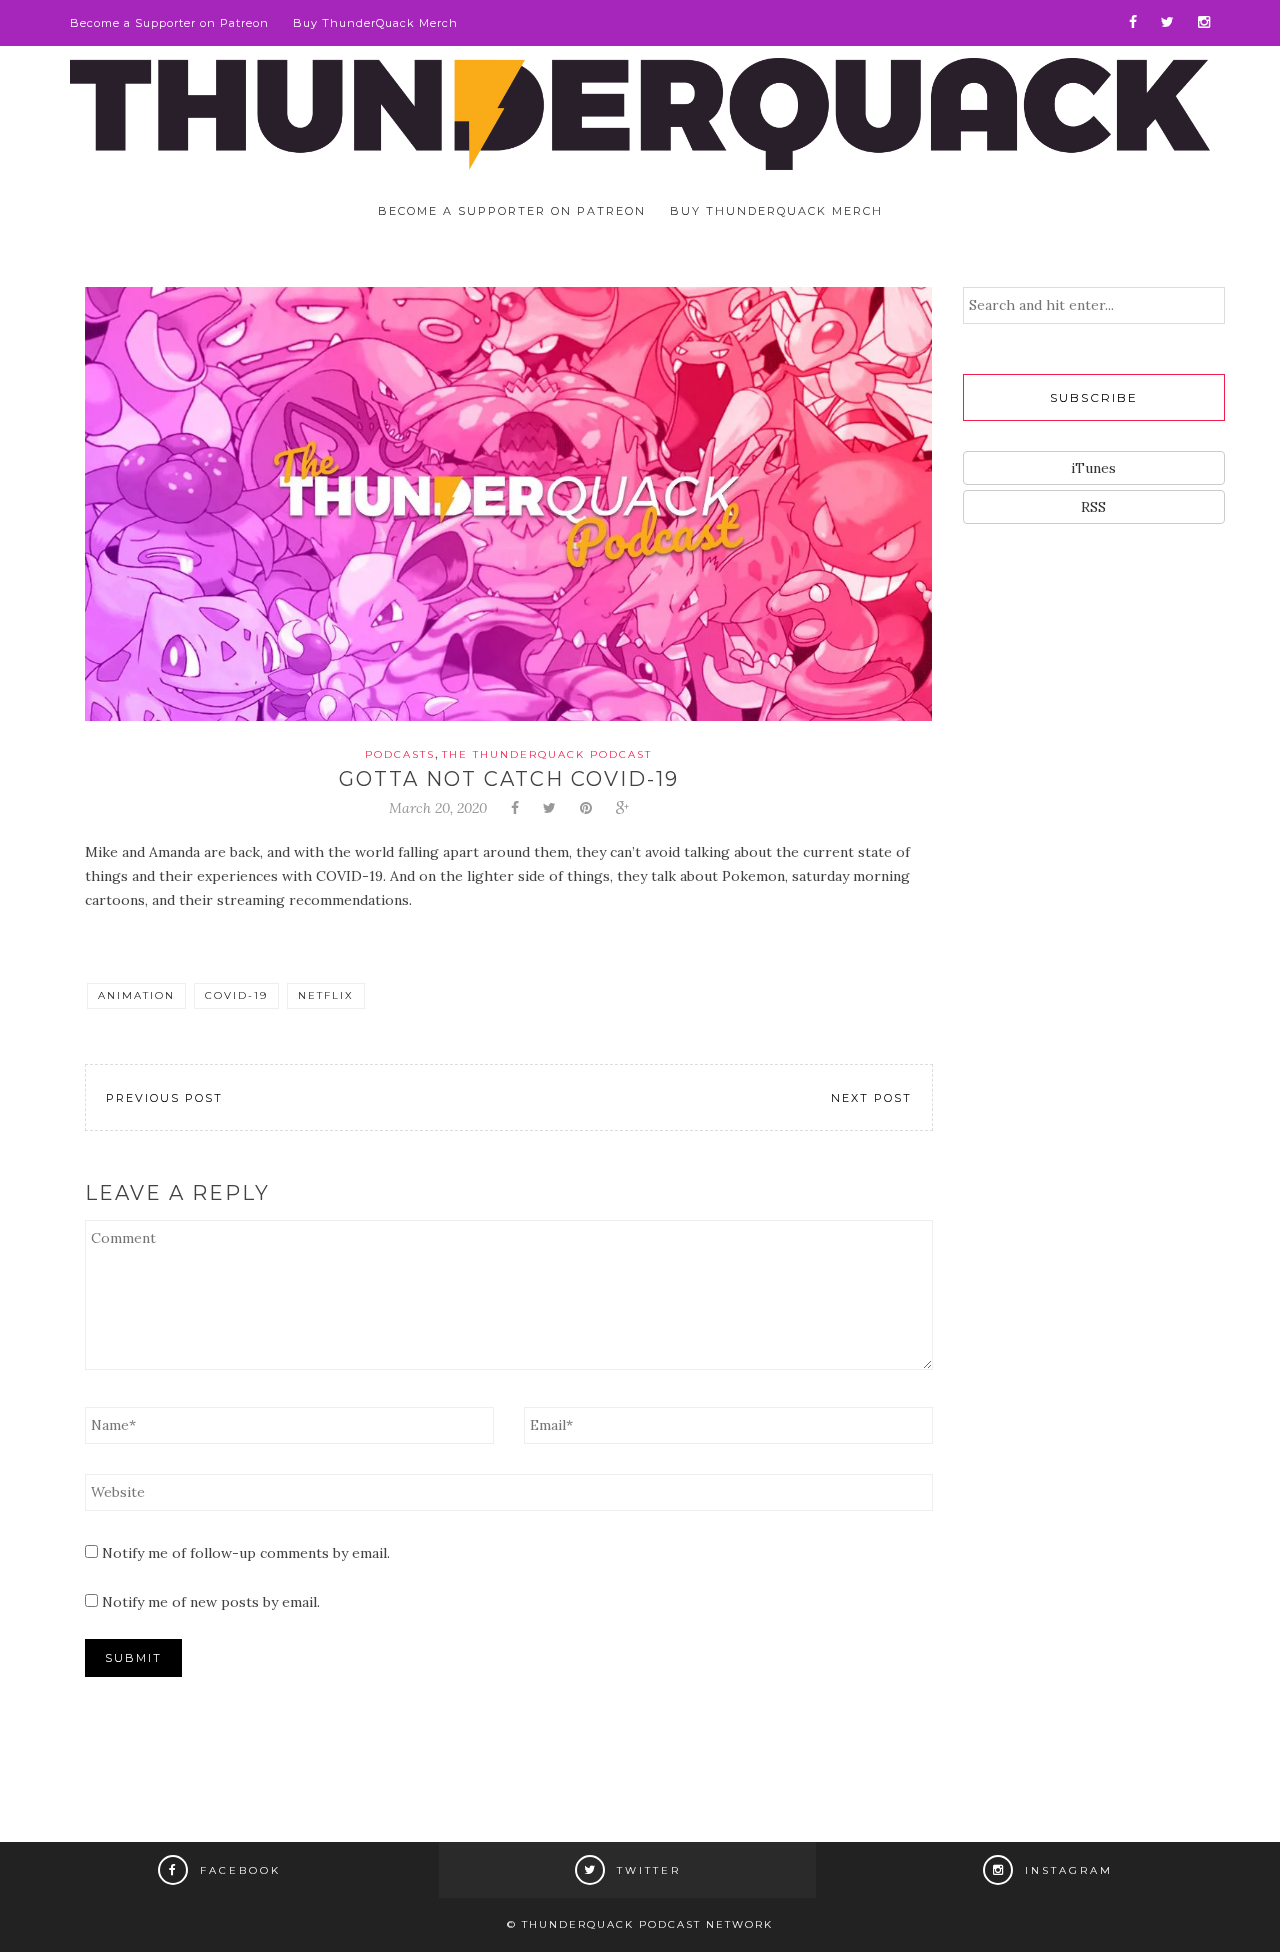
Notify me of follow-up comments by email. (246, 1553)
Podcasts (400, 754)
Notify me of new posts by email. (211, 1602)
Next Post (871, 1098)
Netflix (326, 995)
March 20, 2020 (438, 808)
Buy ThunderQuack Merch (375, 23)
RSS (1093, 507)
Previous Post (164, 1098)
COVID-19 (236, 995)
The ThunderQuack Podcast (547, 754)
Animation (136, 995)
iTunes (1093, 468)
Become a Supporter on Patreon (169, 23)
